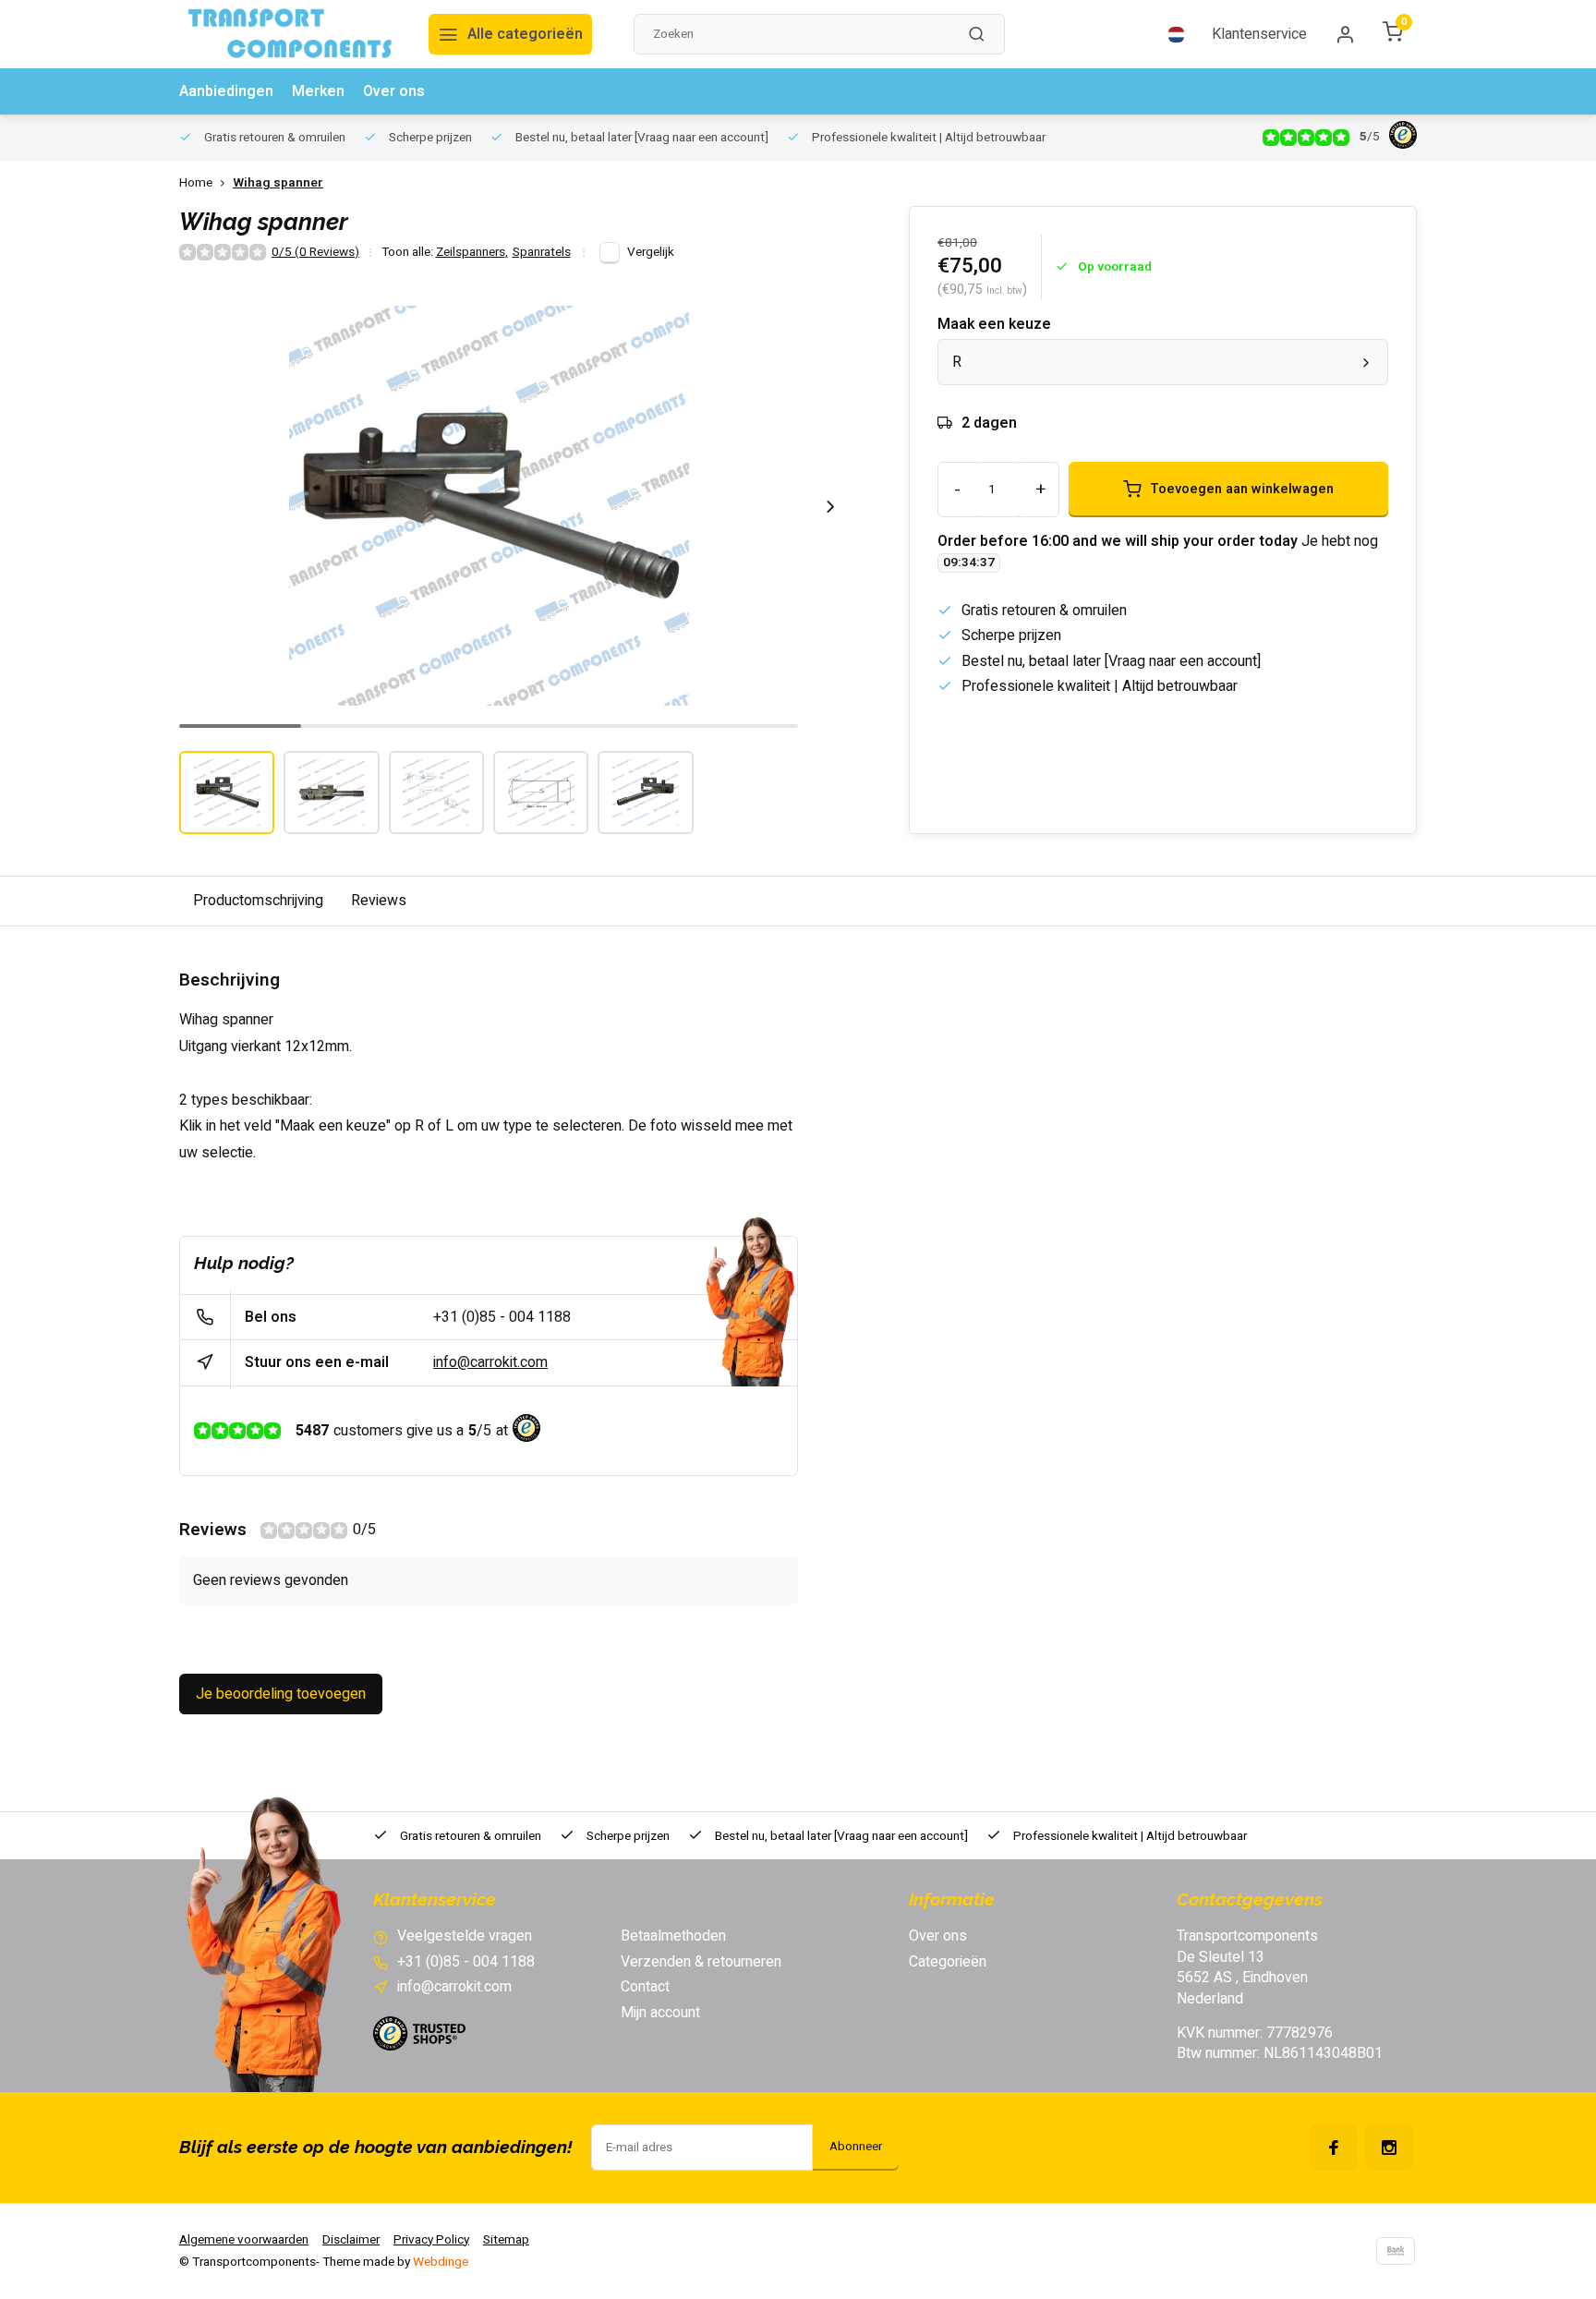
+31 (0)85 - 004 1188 (502, 1317)
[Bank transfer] (1396, 2251)
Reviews (379, 901)
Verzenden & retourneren (701, 1962)
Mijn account (660, 2013)
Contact (645, 1987)
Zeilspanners (472, 253)
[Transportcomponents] (290, 34)
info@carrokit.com (490, 1362)
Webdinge (441, 2262)
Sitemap (506, 2240)
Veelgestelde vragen (465, 1936)
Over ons (394, 91)
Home (196, 183)
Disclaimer (351, 2240)
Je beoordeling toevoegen (281, 1694)
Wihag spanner (278, 183)
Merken (318, 91)
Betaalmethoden (673, 1936)
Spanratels (542, 253)
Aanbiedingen (226, 91)
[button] (830, 506)
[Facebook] (1334, 2148)
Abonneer (856, 2147)
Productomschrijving (258, 901)
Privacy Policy (431, 2240)
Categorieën (948, 1962)
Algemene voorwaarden (244, 2240)
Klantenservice (1259, 34)
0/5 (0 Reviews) (315, 253)
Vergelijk (651, 252)
